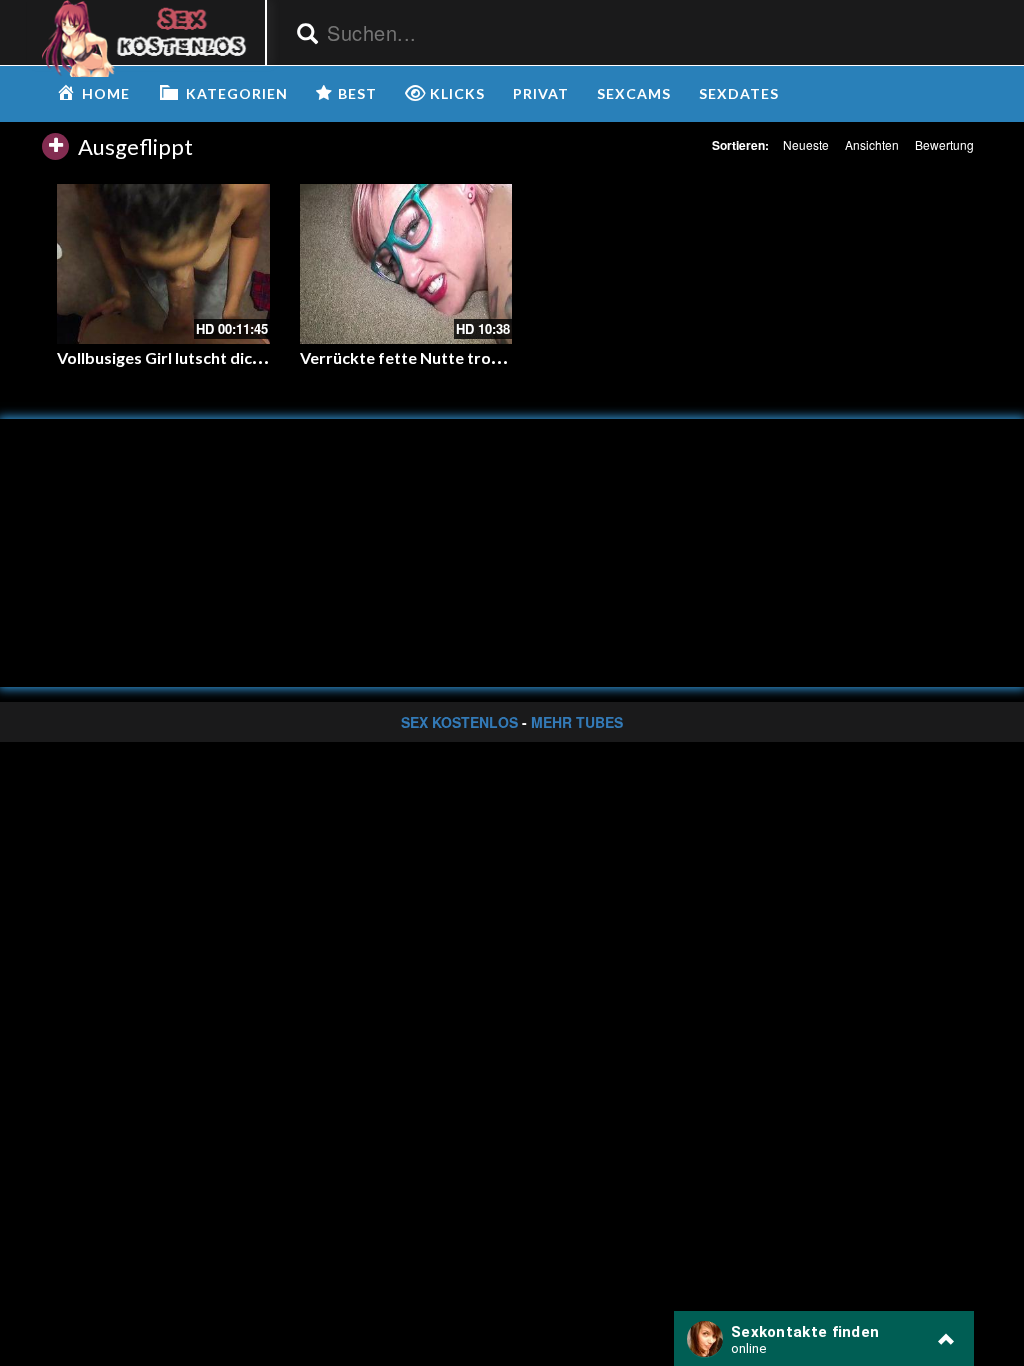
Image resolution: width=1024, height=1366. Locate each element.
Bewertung (944, 144)
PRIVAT (541, 93)
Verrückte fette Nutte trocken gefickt (440, 357)
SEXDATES (739, 93)
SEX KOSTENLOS (459, 722)
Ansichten (872, 144)
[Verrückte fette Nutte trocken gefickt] (406, 263)
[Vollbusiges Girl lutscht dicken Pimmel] (163, 263)
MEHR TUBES (577, 722)
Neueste (806, 144)
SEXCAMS (634, 93)
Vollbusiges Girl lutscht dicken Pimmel (197, 357)
